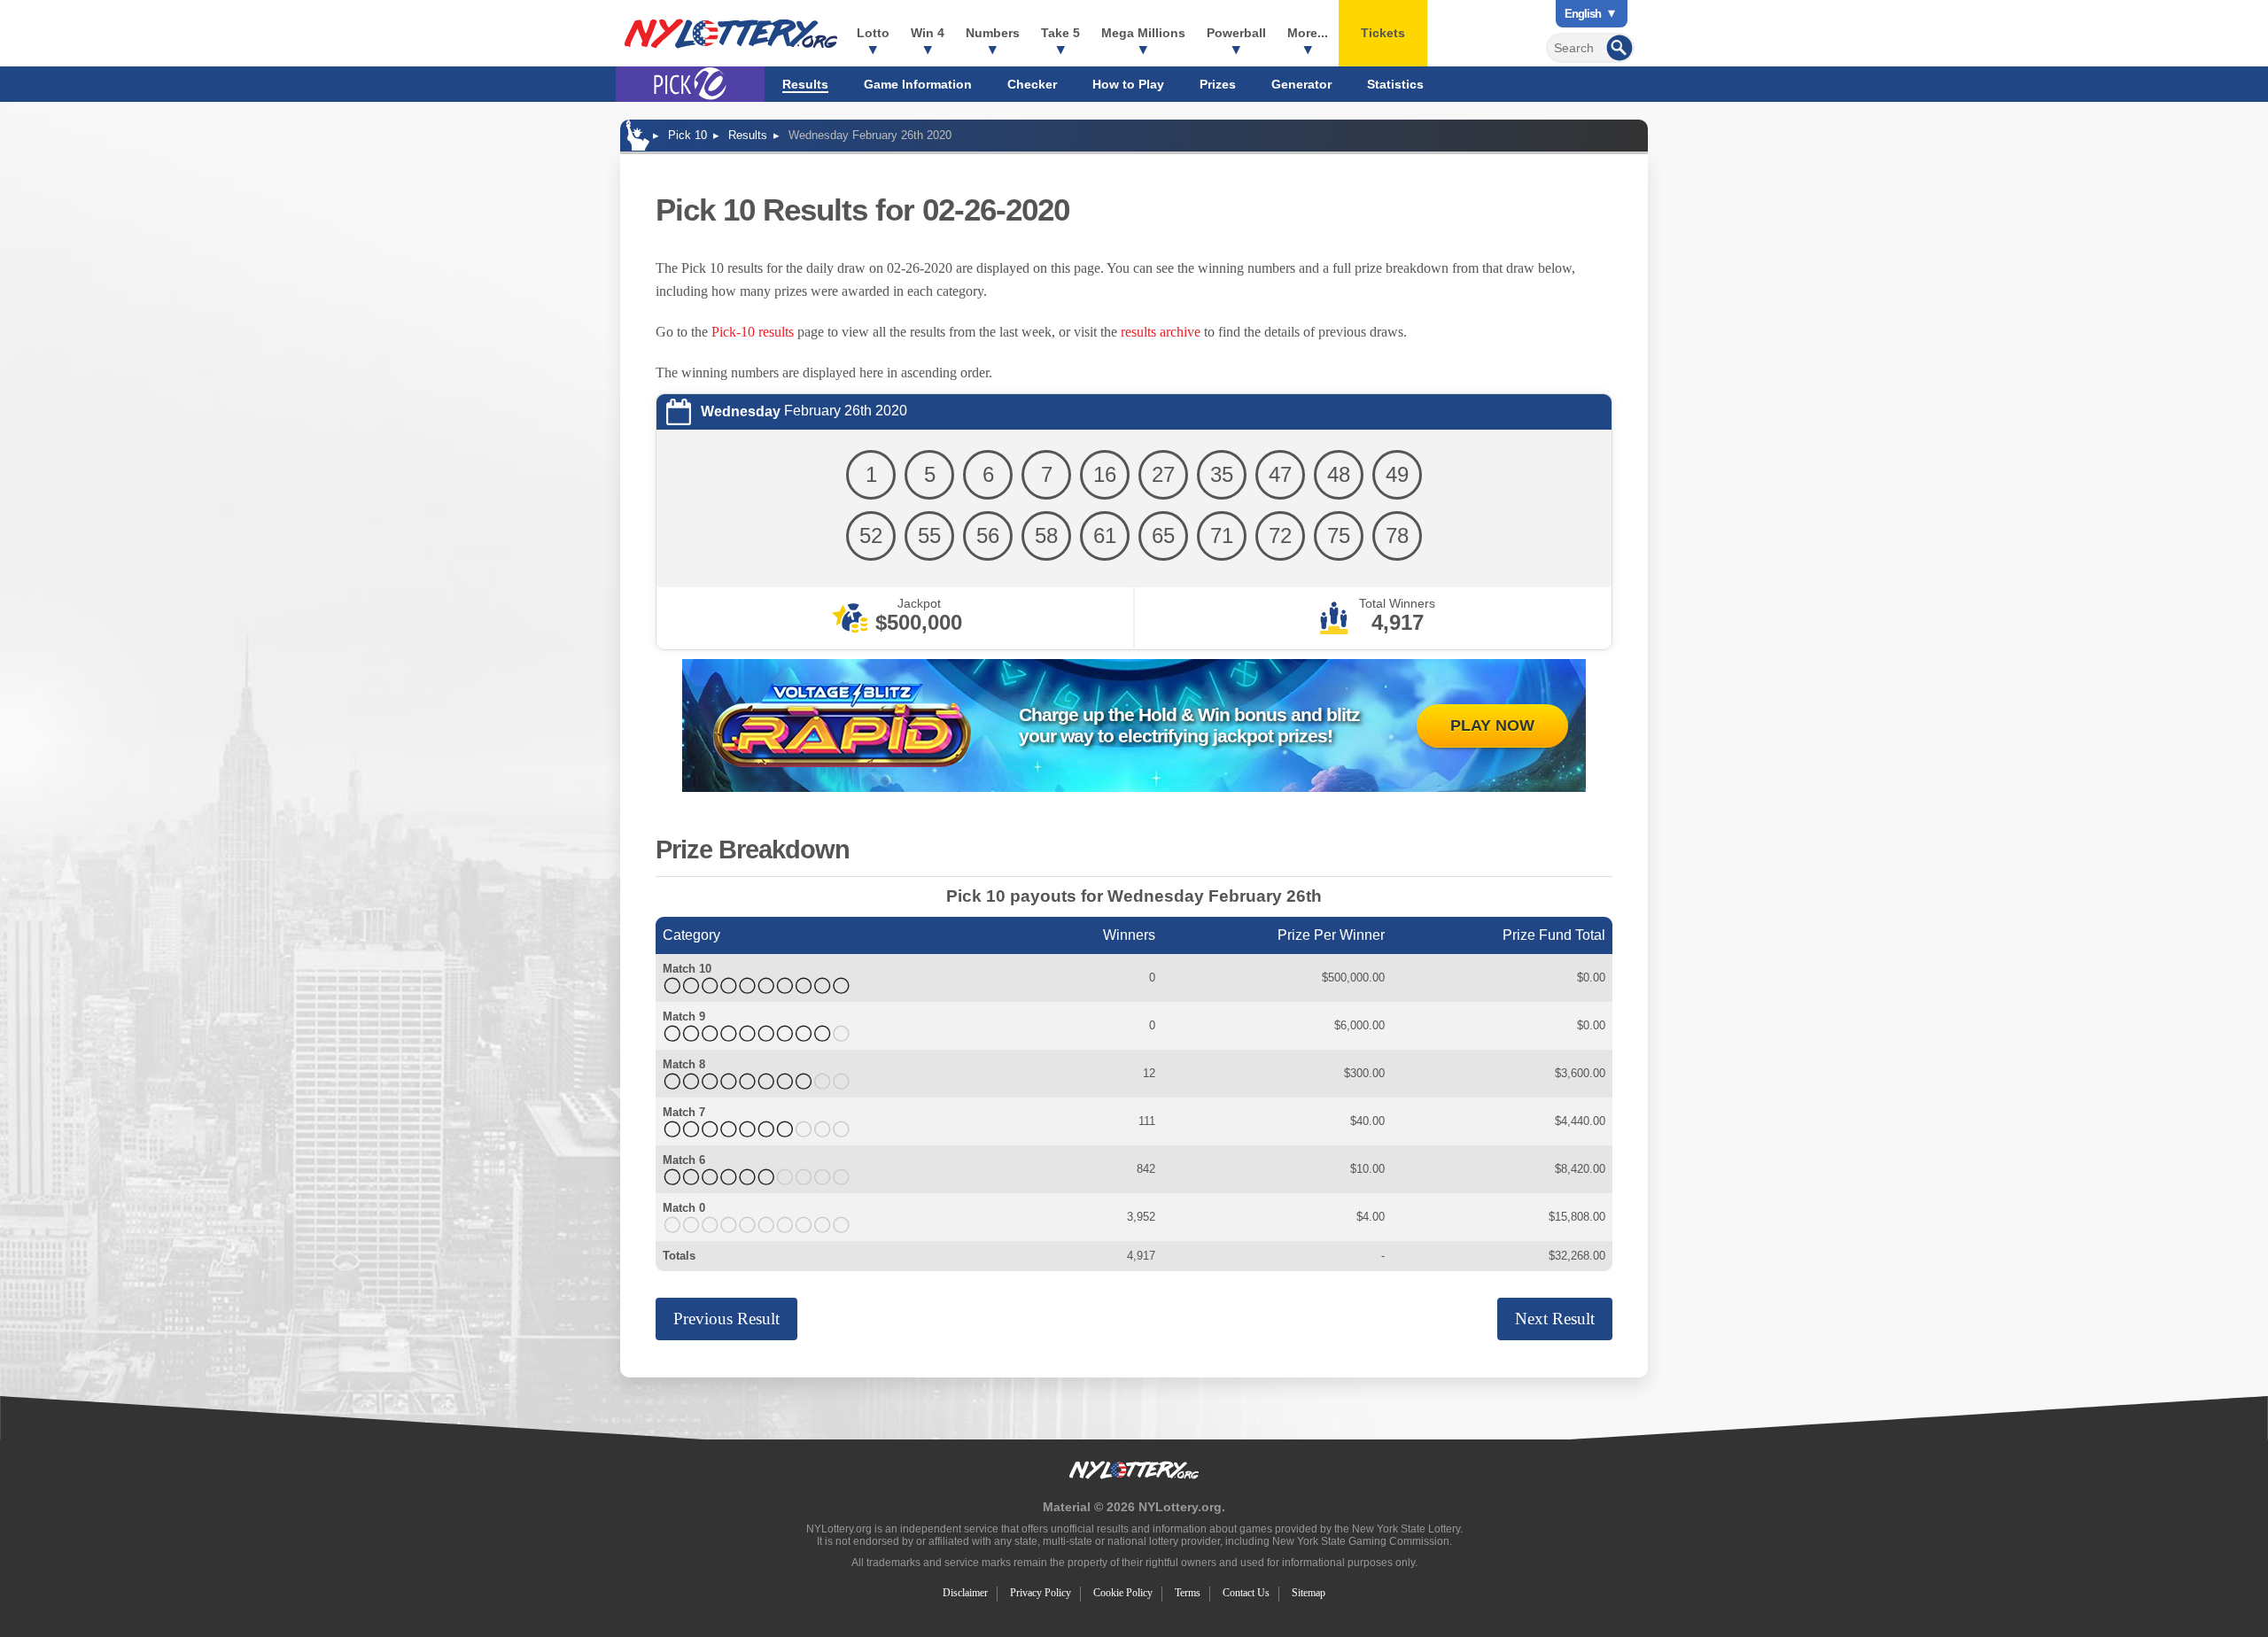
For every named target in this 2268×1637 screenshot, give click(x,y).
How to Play (1128, 84)
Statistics (1395, 84)
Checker (1032, 84)
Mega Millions (1143, 33)
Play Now (1492, 725)
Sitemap (1309, 1593)
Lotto (873, 33)
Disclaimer (965, 1593)
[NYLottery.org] (731, 34)
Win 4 (928, 33)
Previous (726, 1319)
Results (805, 84)
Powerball (1236, 33)
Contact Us (1246, 1593)
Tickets (1383, 33)
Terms (1188, 1593)
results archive (1161, 332)
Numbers (993, 33)
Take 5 (1060, 33)
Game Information (918, 84)
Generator (1301, 84)
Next (1555, 1319)
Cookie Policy (1123, 1593)
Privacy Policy (1041, 1593)
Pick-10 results (753, 332)
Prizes (1218, 84)
